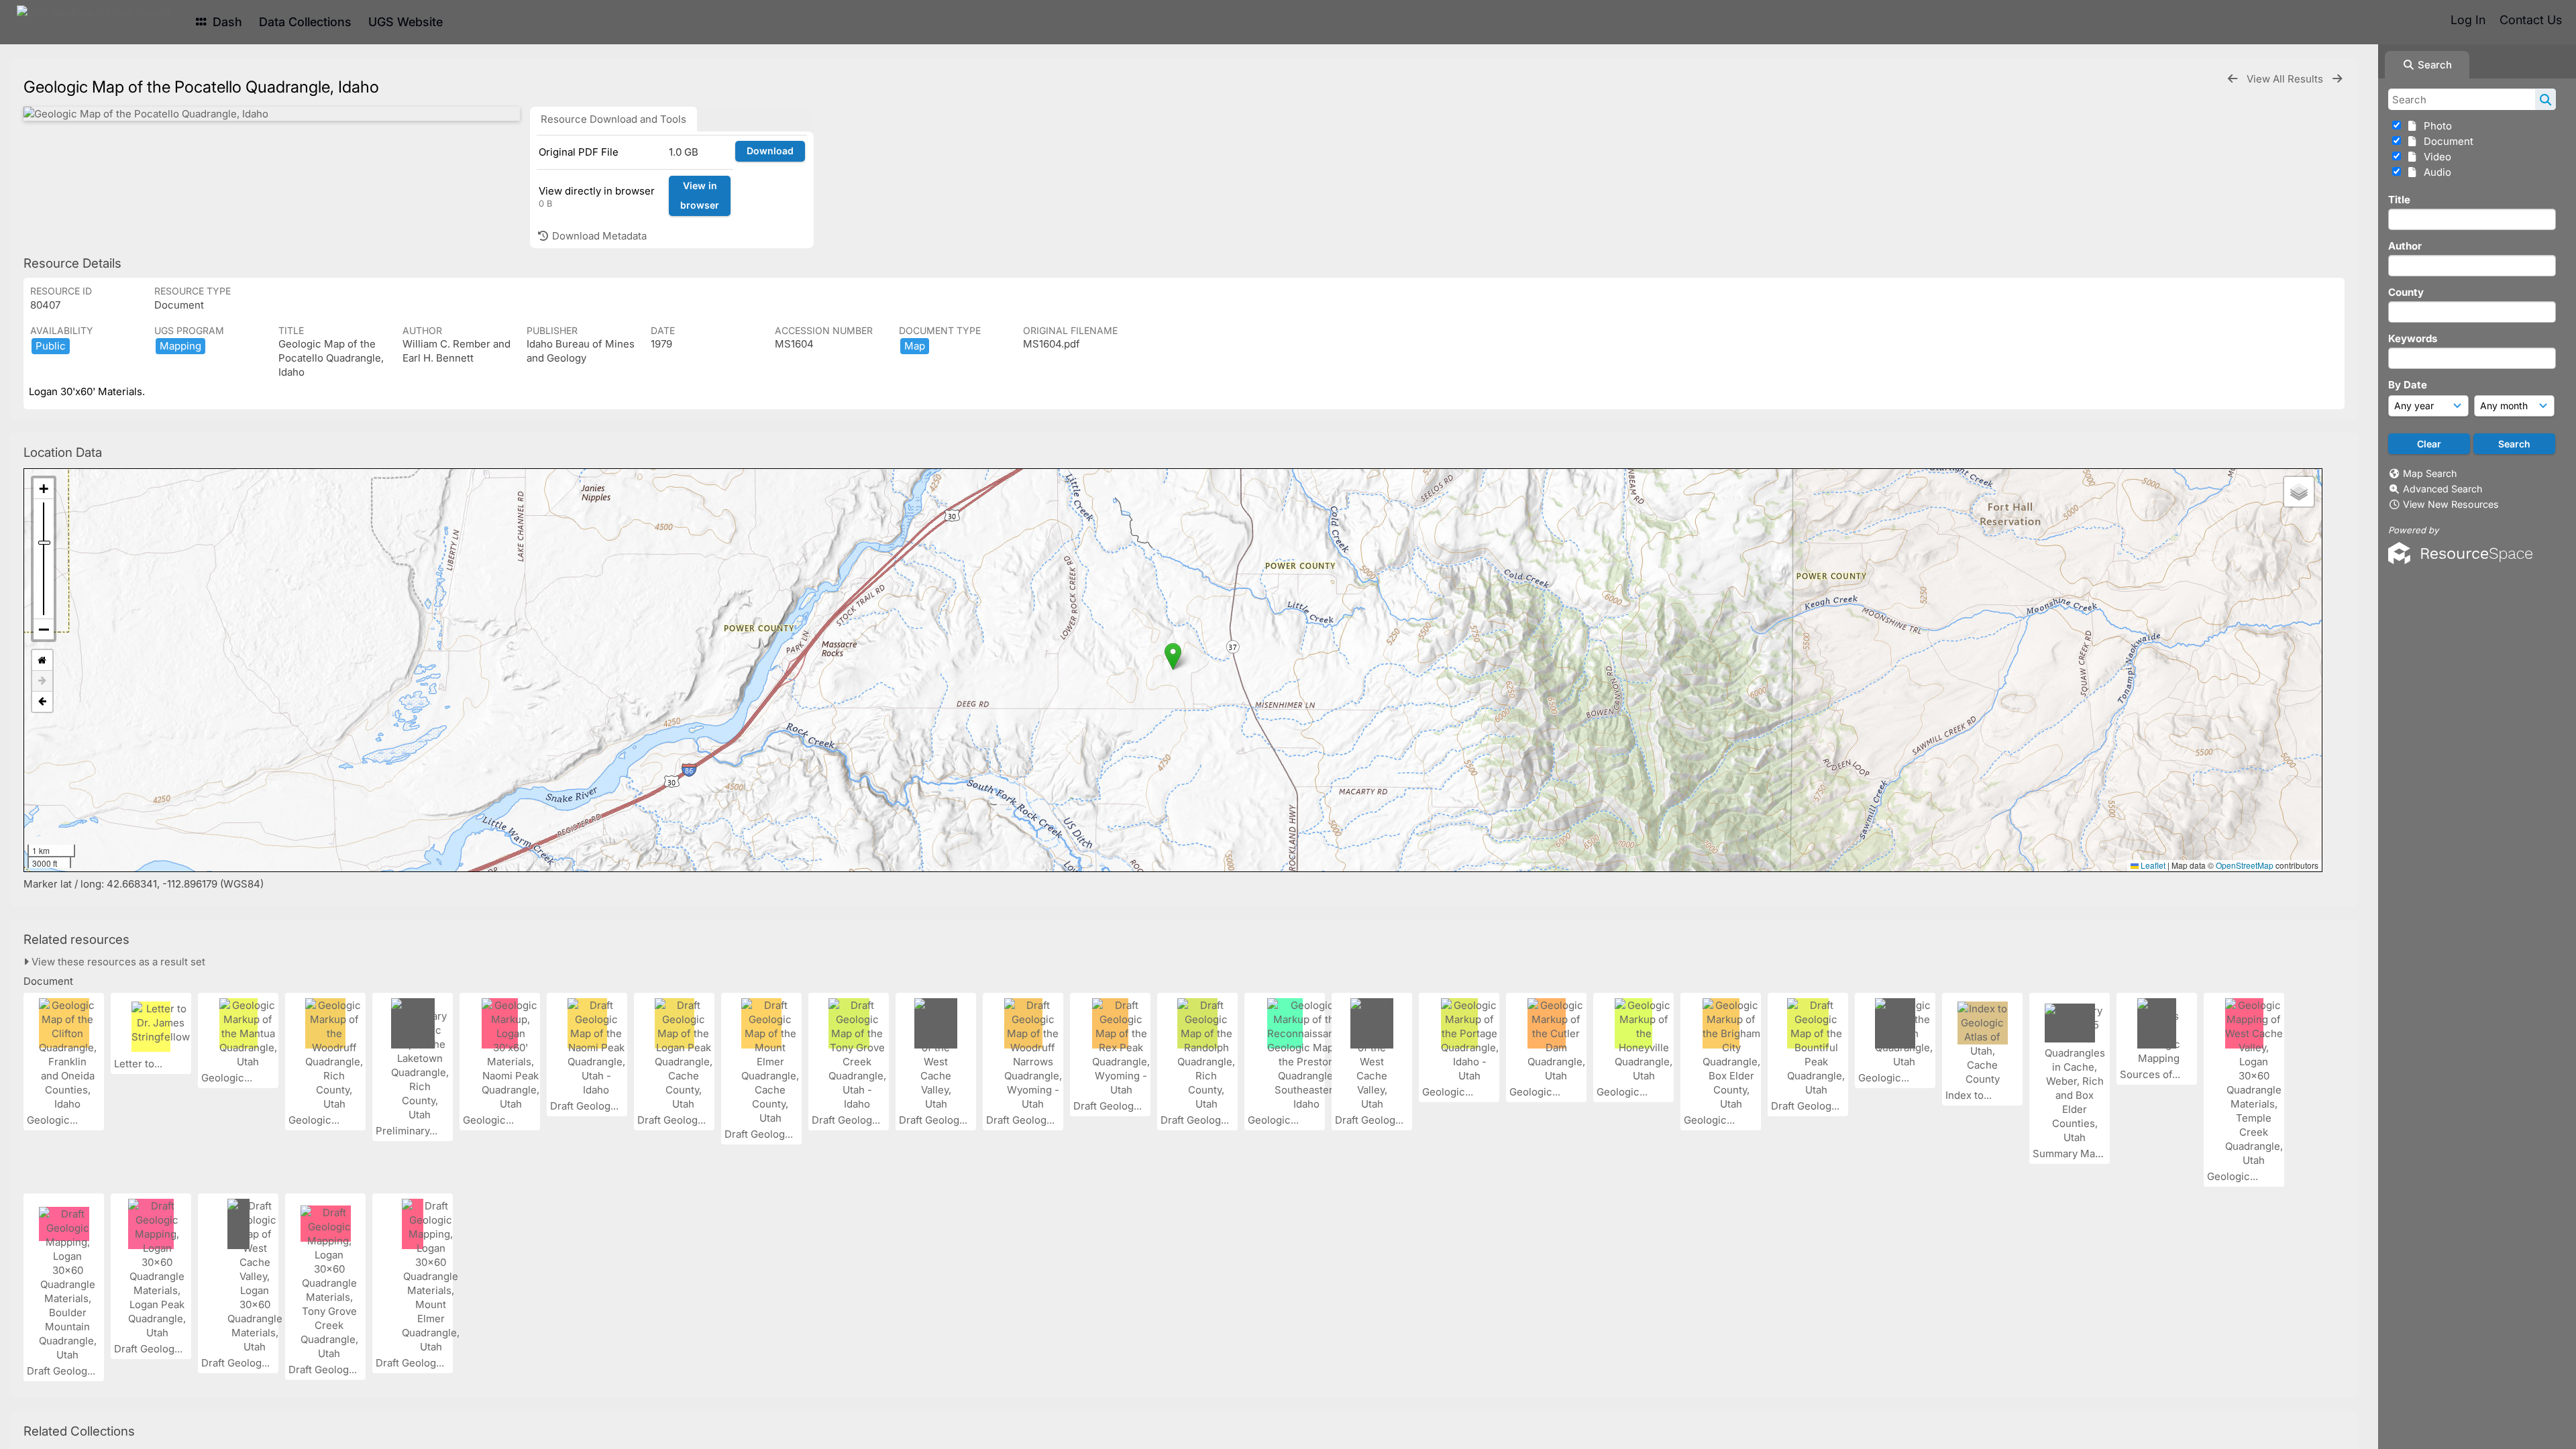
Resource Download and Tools (613, 119)
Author (2405, 246)
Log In (2468, 20)
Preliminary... (408, 1131)
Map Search (2430, 473)
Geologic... (54, 1120)
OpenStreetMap (2245, 865)
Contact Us (2531, 20)
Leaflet (2152, 865)
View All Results (2286, 79)
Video (2435, 157)
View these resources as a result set (117, 962)
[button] (1173, 656)
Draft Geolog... (586, 1106)
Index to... (1970, 1095)
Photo (2435, 126)
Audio (2435, 172)
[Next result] (2337, 79)
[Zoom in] (44, 489)
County (2406, 292)
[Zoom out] (44, 629)
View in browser (700, 195)
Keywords (2413, 338)
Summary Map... (2072, 1153)
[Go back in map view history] (42, 702)
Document (2446, 141)
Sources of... (2151, 1074)
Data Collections (305, 22)
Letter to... (140, 1064)
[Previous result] (2233, 79)
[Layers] (2299, 492)
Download (770, 151)
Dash (226, 22)
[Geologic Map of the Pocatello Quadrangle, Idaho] (272, 114)
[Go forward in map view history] (42, 681)
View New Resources (2451, 504)
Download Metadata (598, 236)
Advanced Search (2443, 489)
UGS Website (406, 22)
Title (2399, 200)
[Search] (2545, 99)
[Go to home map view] (42, 660)
